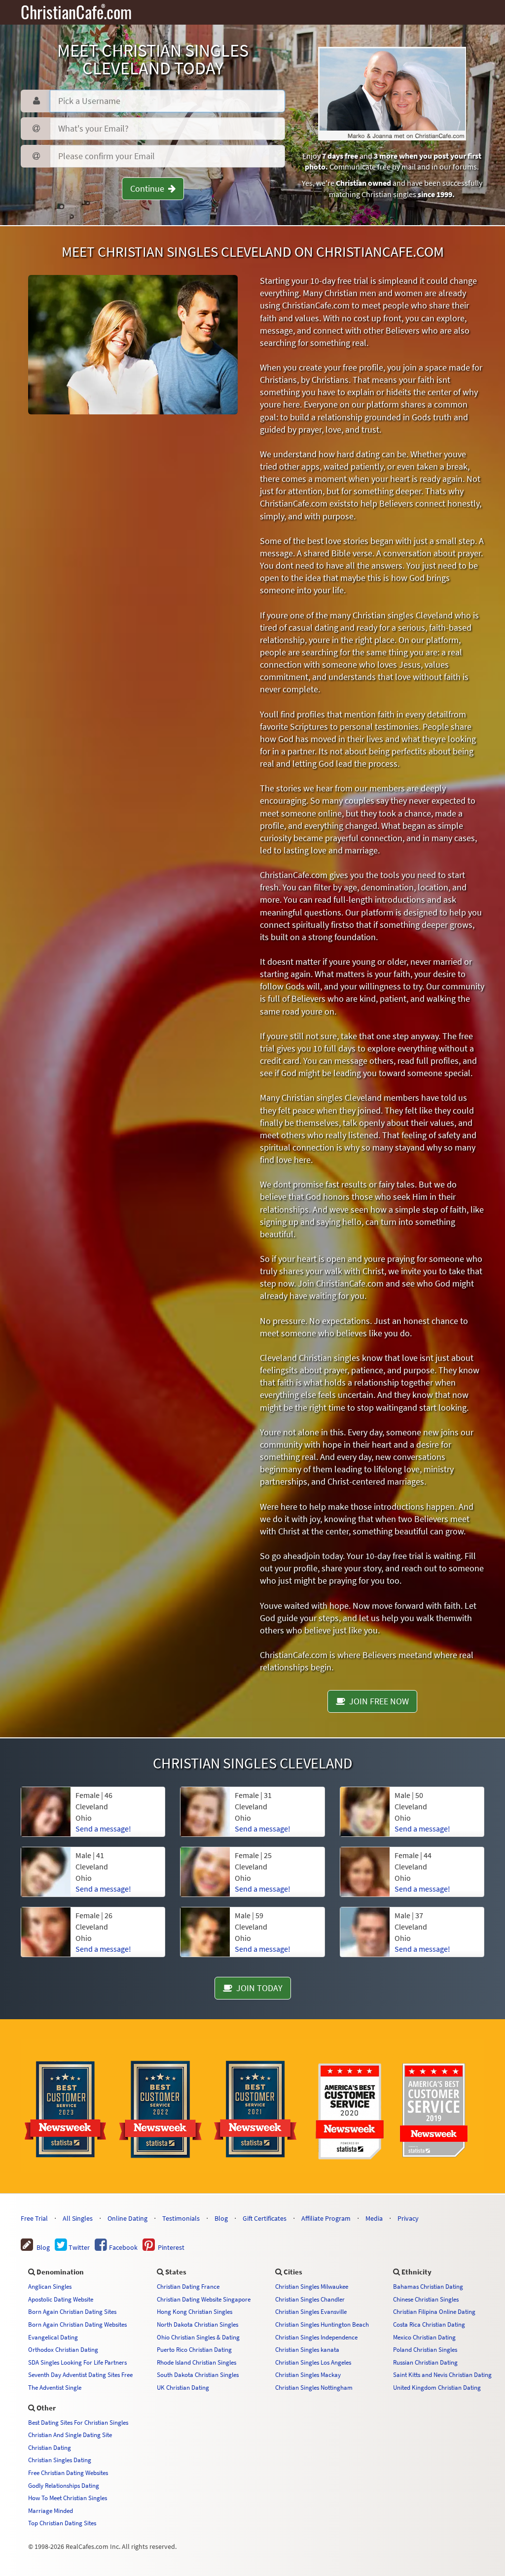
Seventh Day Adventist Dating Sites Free (80, 2374)
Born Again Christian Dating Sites (72, 2311)
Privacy (408, 2218)
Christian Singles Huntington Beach (322, 2324)
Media (374, 2218)
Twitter (78, 2247)
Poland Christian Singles (425, 2349)
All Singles (78, 2218)
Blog (221, 2218)
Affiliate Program (326, 2218)
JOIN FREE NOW (377, 1701)
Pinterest (170, 2247)
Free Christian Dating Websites (68, 2473)
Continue (149, 188)
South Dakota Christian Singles (198, 2374)
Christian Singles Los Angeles (313, 2362)
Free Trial (34, 2218)
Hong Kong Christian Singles (195, 2311)
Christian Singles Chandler (310, 2299)
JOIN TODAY (257, 1988)
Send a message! (103, 1829)
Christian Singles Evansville (311, 2311)
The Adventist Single (55, 2387)
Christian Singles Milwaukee (312, 2286)
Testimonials (181, 2218)
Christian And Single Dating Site (70, 2435)
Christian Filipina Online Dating (434, 2311)
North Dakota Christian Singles (198, 2324)
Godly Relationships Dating (64, 2485)
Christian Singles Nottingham (314, 2387)
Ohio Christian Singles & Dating (198, 2337)
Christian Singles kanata (307, 2349)
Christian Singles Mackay (308, 2374)
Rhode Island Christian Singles (197, 2362)
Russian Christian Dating (425, 2362)
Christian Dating (50, 2447)
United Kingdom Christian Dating (437, 2387)
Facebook (123, 2247)
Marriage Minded (51, 2510)
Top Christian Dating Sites (62, 2523)
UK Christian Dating (183, 2387)
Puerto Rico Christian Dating (194, 2349)
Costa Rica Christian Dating (429, 2324)
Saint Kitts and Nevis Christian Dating (442, 2374)
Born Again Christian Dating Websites (77, 2324)
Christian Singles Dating (60, 2460)
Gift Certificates (265, 2218)
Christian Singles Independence (316, 2337)
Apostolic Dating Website (61, 2299)
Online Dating (127, 2218)
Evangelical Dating (53, 2337)
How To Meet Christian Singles (68, 2498)
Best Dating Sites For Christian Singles (78, 2422)
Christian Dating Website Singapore (204, 2299)
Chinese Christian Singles (426, 2299)
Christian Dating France (188, 2286)
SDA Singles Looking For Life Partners (77, 2362)
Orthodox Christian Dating (63, 2349)
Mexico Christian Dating (424, 2337)
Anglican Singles (50, 2286)
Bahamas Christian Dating (428, 2286)
